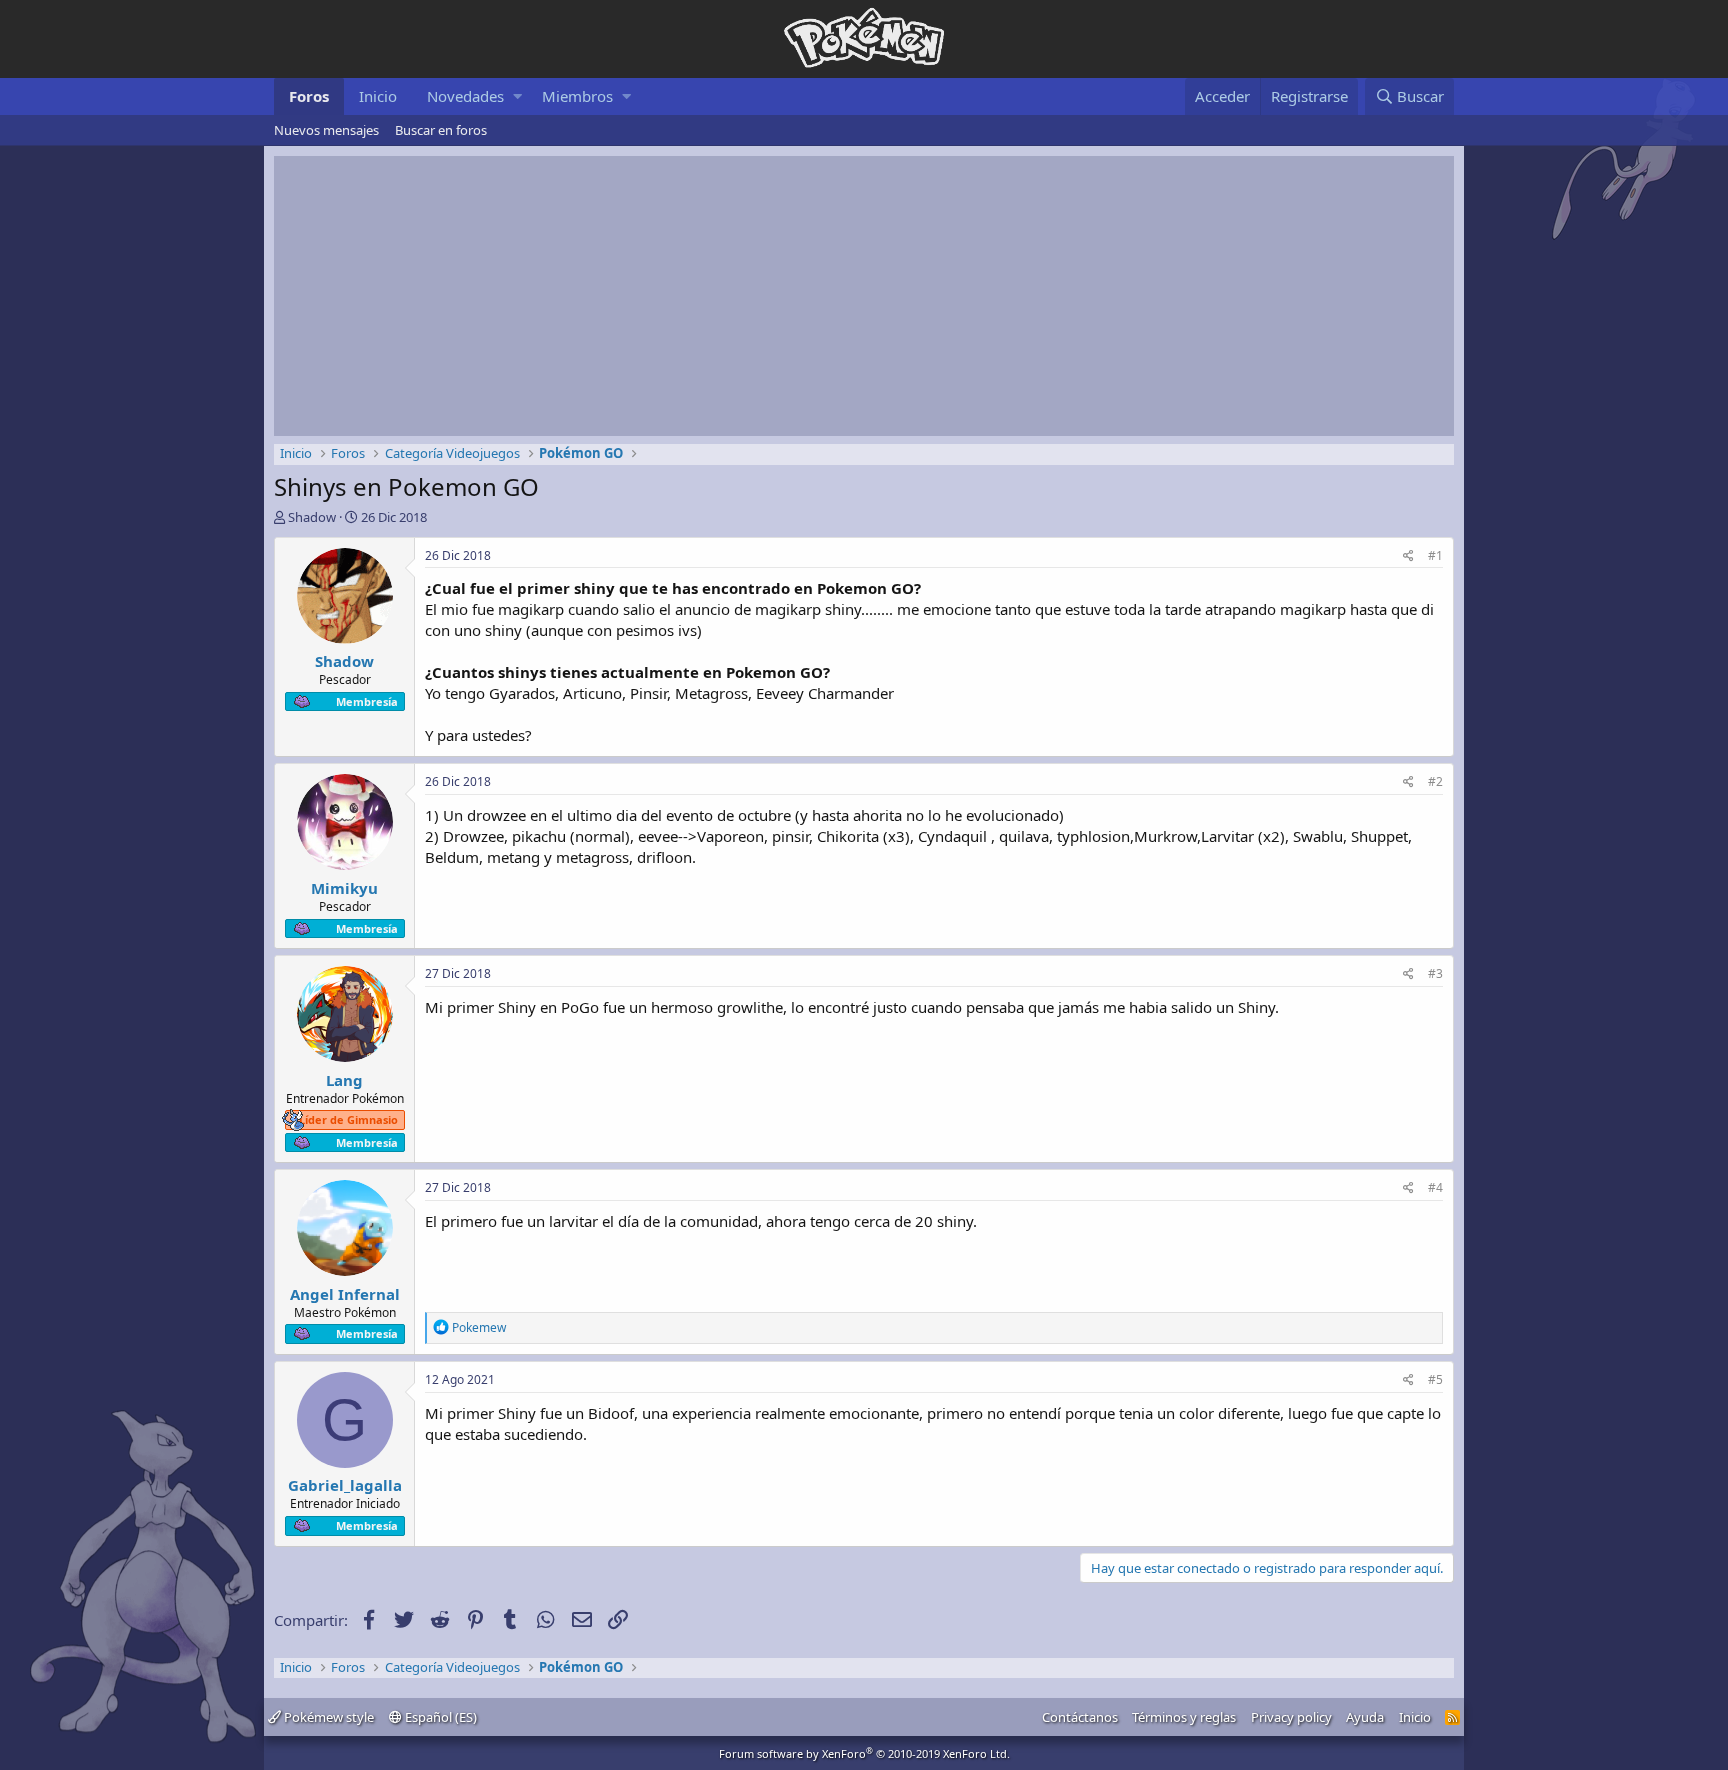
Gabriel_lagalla (345, 1485)
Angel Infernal (345, 1294)
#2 (1435, 781)
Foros (309, 96)
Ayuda (1365, 1717)
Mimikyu (344, 888)
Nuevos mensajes (326, 130)
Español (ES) (439, 1717)
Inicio (378, 96)
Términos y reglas (1184, 1717)
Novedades (465, 96)
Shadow (312, 517)
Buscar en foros (441, 130)
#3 (1435, 973)
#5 (1435, 1379)
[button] (517, 96)
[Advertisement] (864, 296)
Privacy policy (1291, 1717)
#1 (1435, 555)
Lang (344, 1080)
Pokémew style (327, 1717)
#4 (1435, 1187)
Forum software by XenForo (864, 1753)
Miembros (577, 96)
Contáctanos (1080, 1717)
